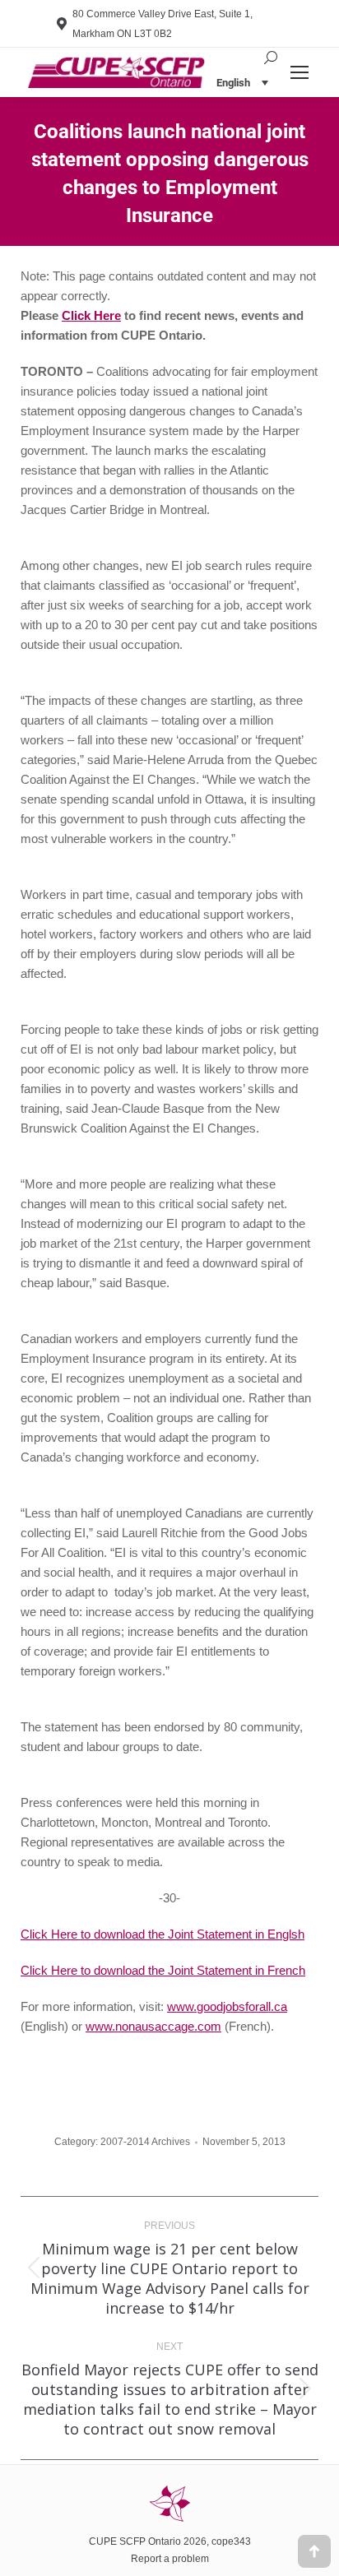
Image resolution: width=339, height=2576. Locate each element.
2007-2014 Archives (145, 2142)
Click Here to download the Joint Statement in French (163, 1970)
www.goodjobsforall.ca (227, 2006)
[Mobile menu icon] (300, 72)
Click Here (91, 315)
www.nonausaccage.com (153, 2026)
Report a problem (170, 2559)
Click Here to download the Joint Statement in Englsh (163, 1934)
